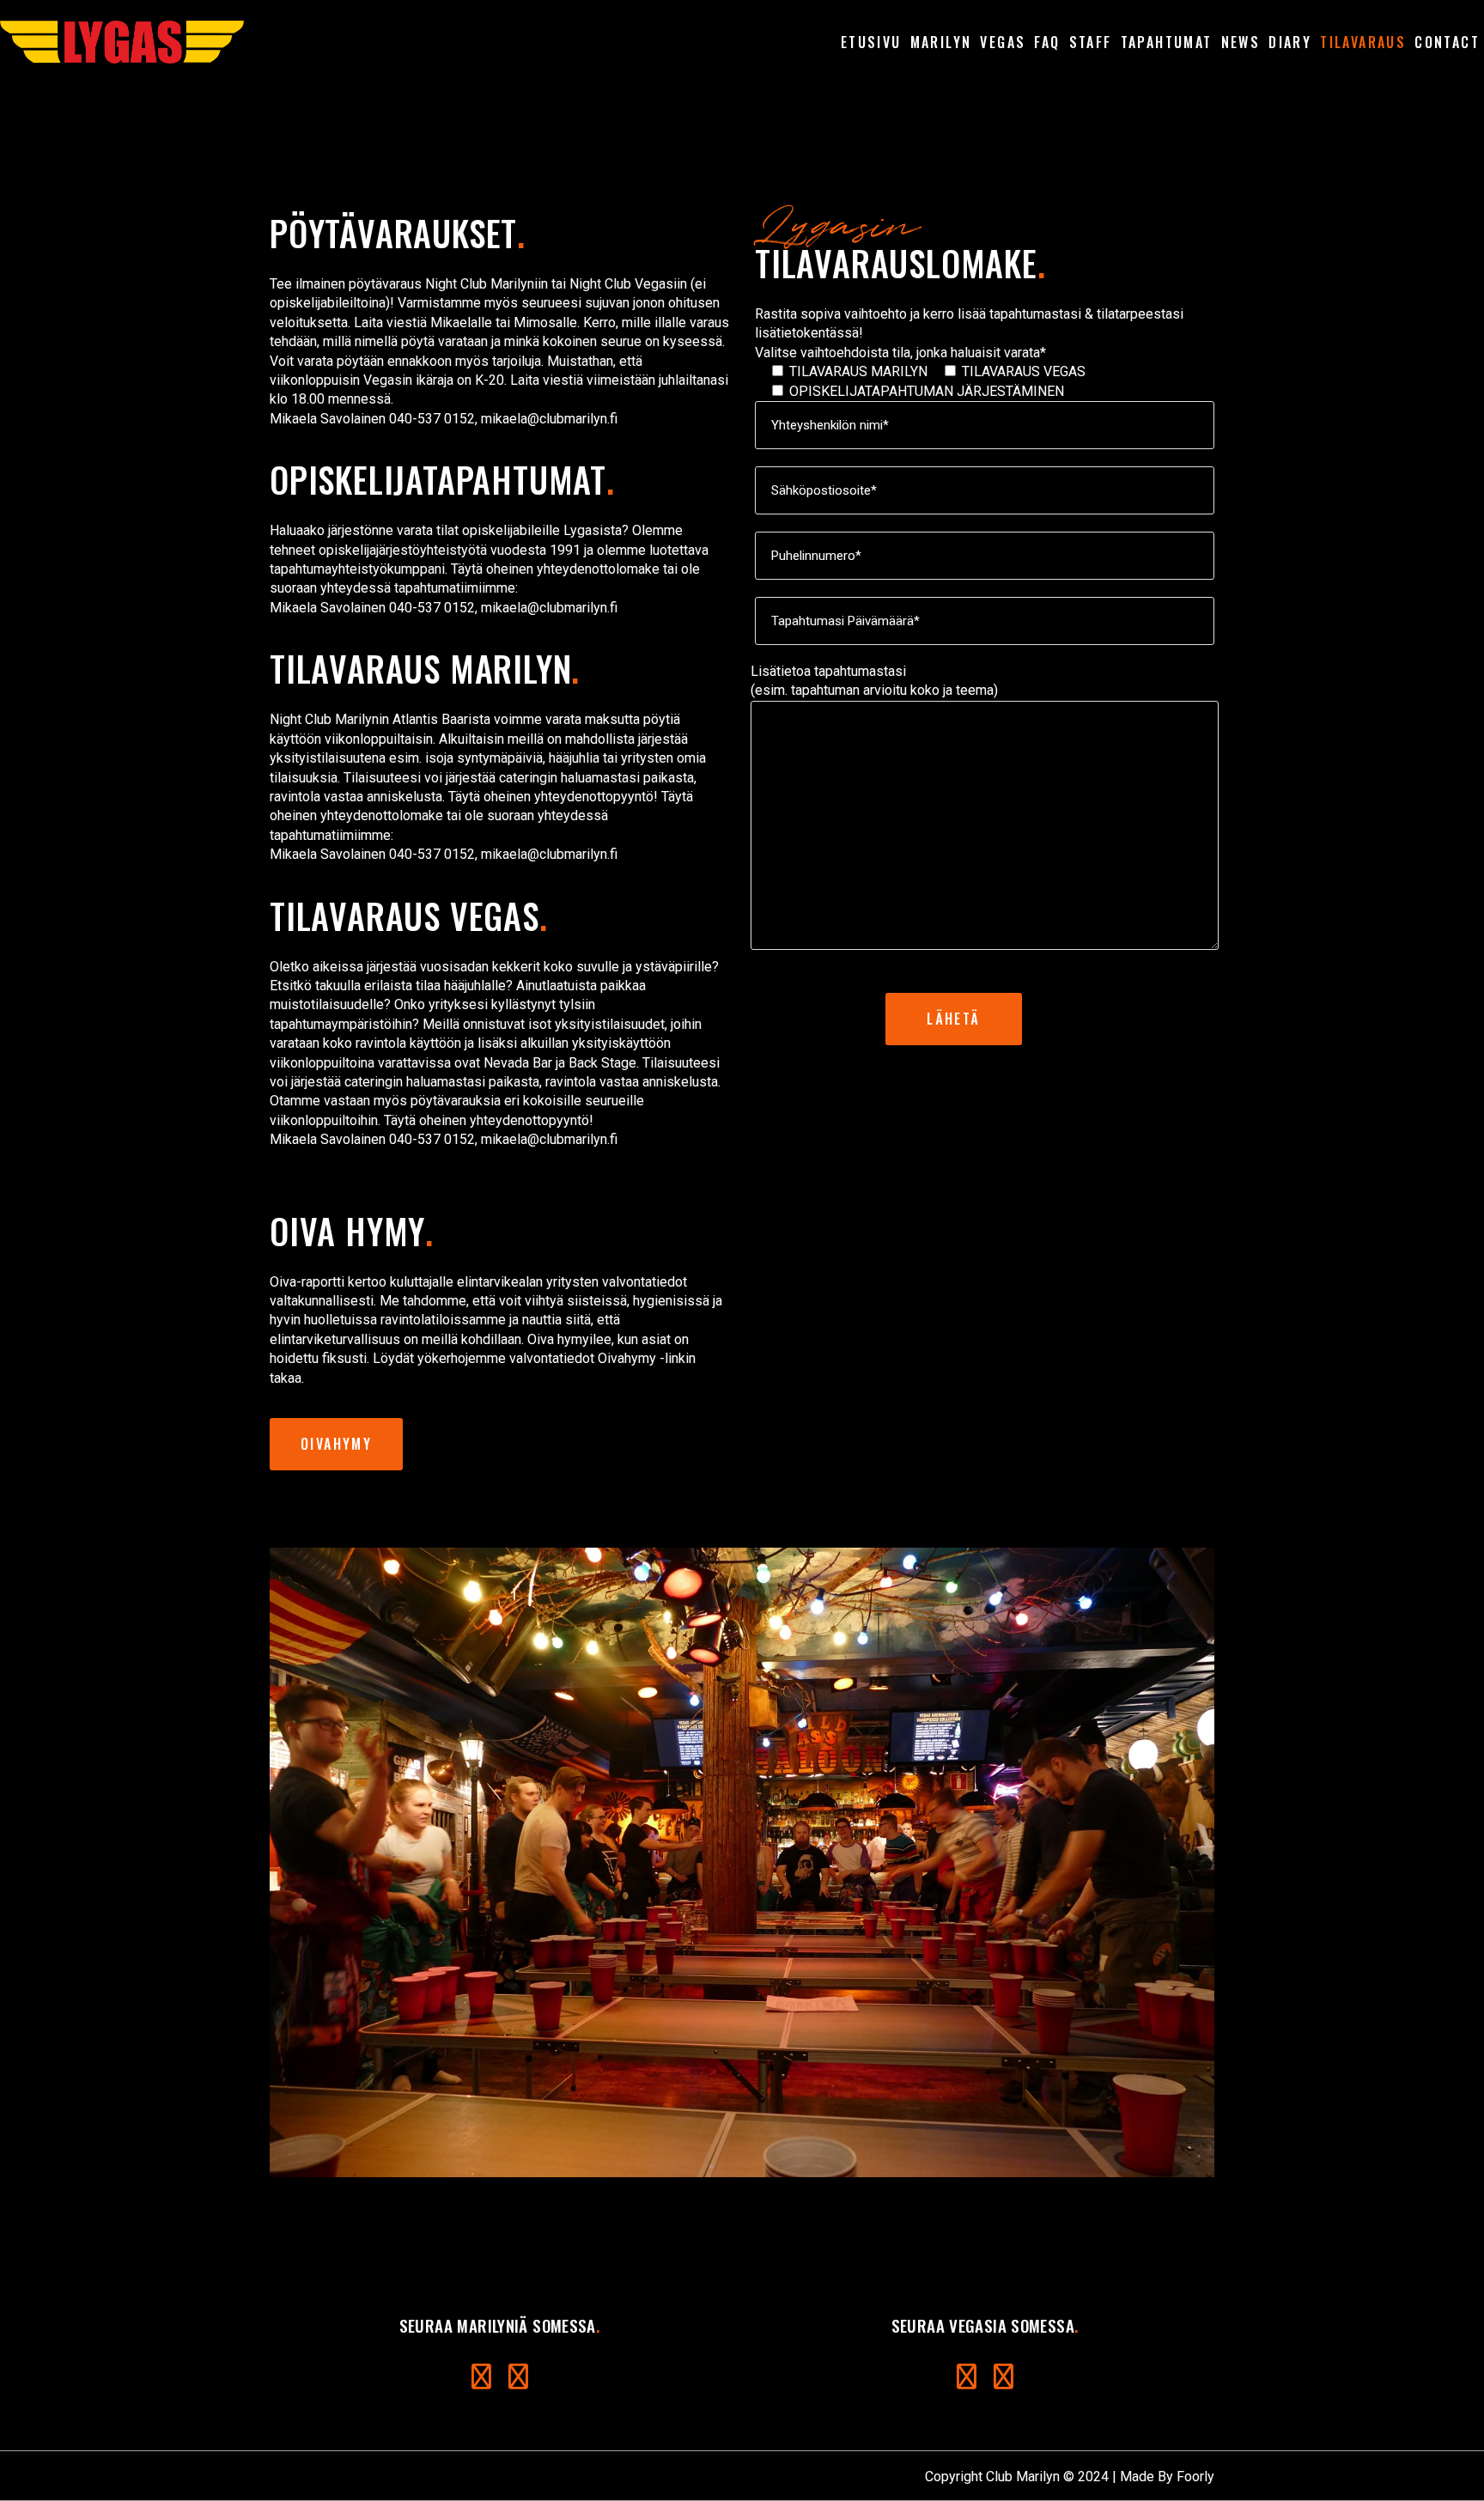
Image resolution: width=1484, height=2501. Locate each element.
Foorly (1195, 2477)
